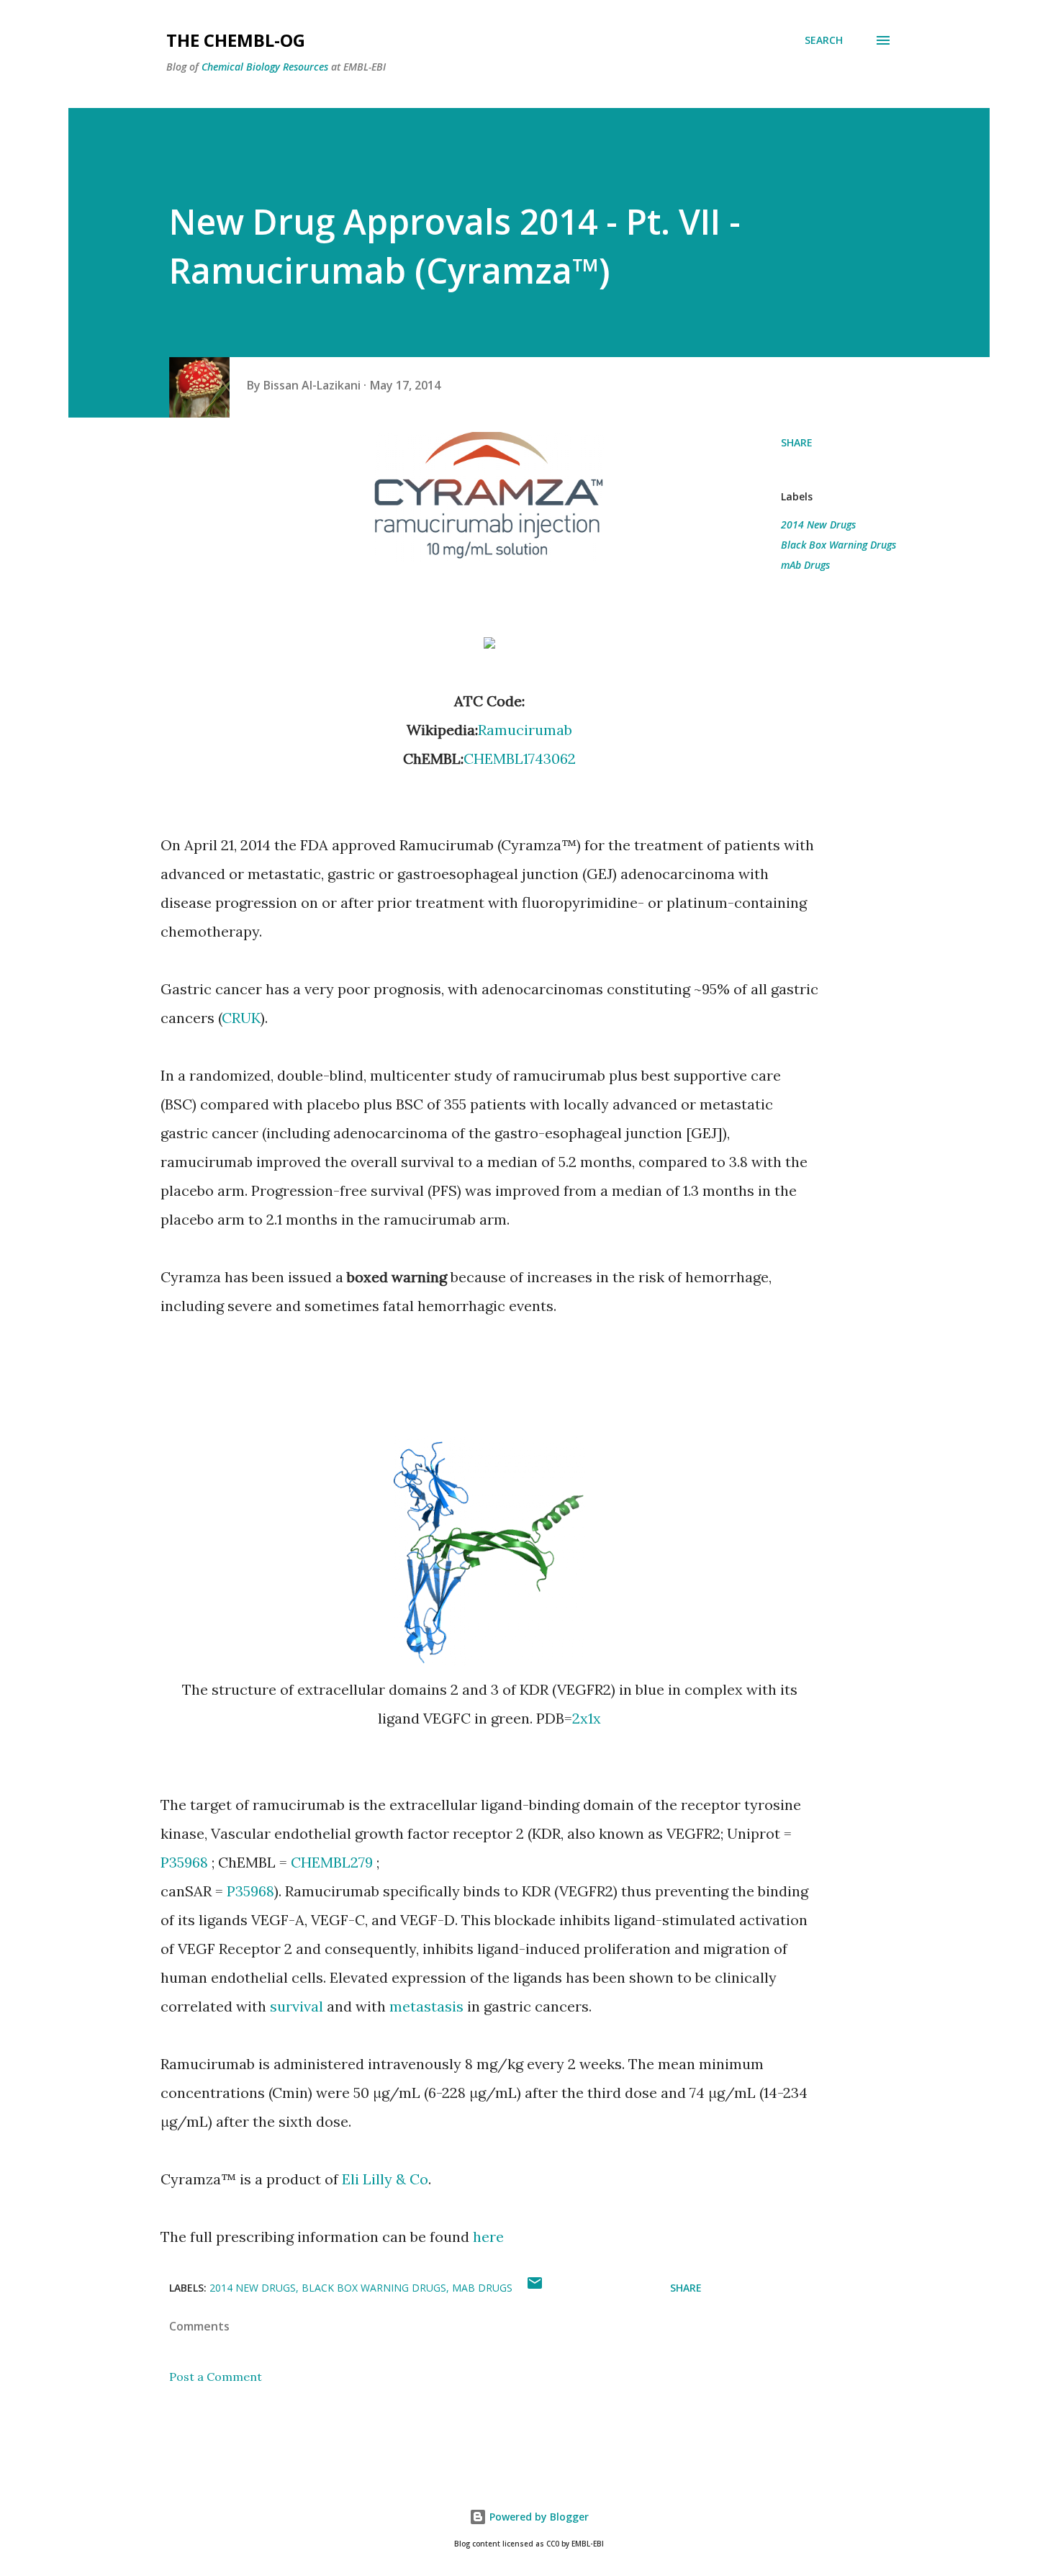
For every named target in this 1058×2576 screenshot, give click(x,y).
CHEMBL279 (332, 1862)
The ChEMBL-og (236, 40)
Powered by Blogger (538, 2517)
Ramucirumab (525, 730)
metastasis (426, 2006)
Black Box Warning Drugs (838, 545)
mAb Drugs (805, 565)
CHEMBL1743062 (520, 758)
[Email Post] (535, 2288)
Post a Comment (216, 2377)
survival (297, 2006)
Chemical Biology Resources (265, 67)
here (488, 2237)
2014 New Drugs (818, 524)
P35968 (184, 1862)
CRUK (241, 1018)
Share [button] (797, 442)
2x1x (587, 1718)
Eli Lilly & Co (385, 2179)
